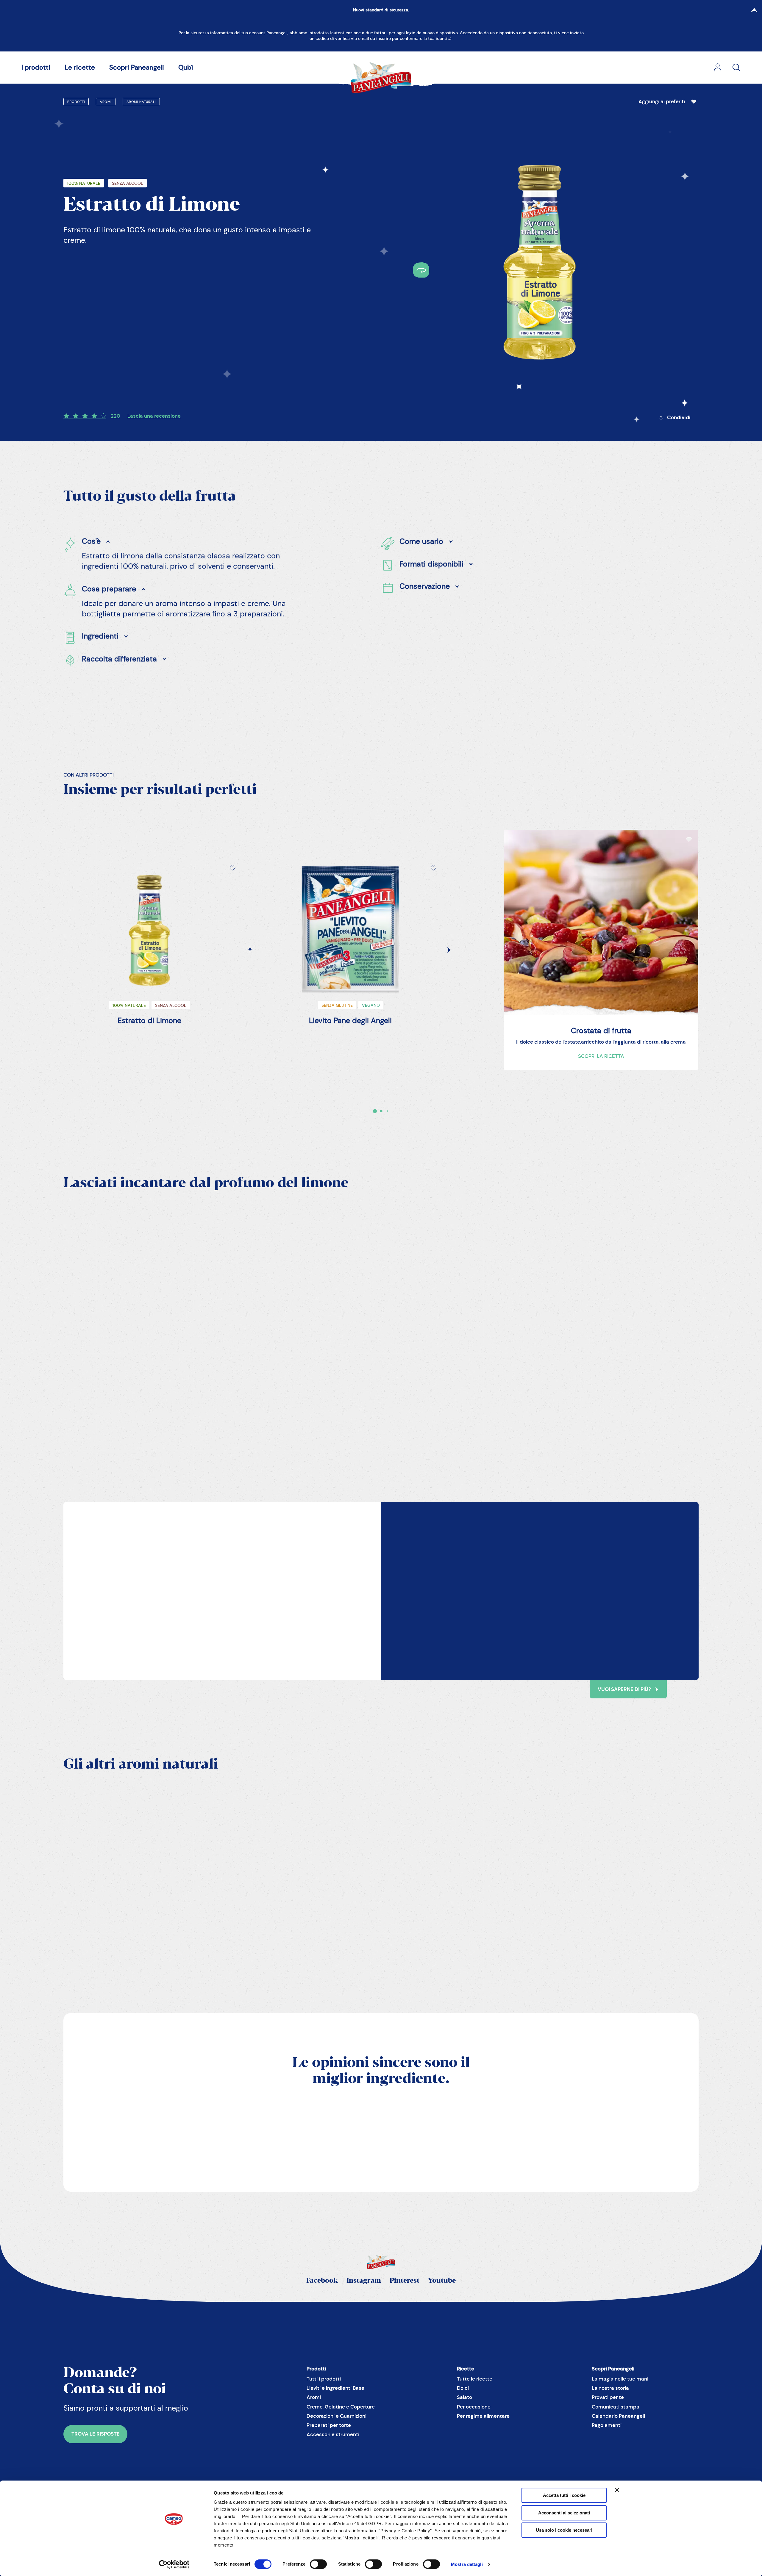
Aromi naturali (141, 102)
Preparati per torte (329, 2425)
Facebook (322, 2281)
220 (115, 416)
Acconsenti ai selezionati (564, 2513)
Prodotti (76, 102)
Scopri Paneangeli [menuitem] (137, 67)
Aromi (106, 102)
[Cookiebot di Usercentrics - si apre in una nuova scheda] (174, 2564)
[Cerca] (736, 68)
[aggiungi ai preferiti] (694, 102)
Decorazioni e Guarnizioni (337, 2416)
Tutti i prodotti (324, 2379)
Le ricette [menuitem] (80, 67)
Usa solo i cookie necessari (564, 2530)
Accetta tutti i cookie (564, 2495)
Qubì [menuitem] (186, 67)
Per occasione (474, 2407)
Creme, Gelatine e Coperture (341, 2407)
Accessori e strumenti (333, 2435)
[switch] (318, 2564)
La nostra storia (610, 2388)
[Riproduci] (110, 1391)
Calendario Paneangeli (618, 2416)
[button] (669, 102)
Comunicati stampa (616, 2407)
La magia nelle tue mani (620, 2379)
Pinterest (405, 2281)
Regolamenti (607, 2425)
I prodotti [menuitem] (36, 67)
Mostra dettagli (467, 2564)
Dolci (463, 2388)
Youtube (442, 2281)
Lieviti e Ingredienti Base (335, 2388)
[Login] (718, 68)
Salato (464, 2397)
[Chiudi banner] (617, 2490)
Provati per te (608, 2397)
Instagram (364, 2281)
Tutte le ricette (475, 2379)
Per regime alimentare (483, 2416)
